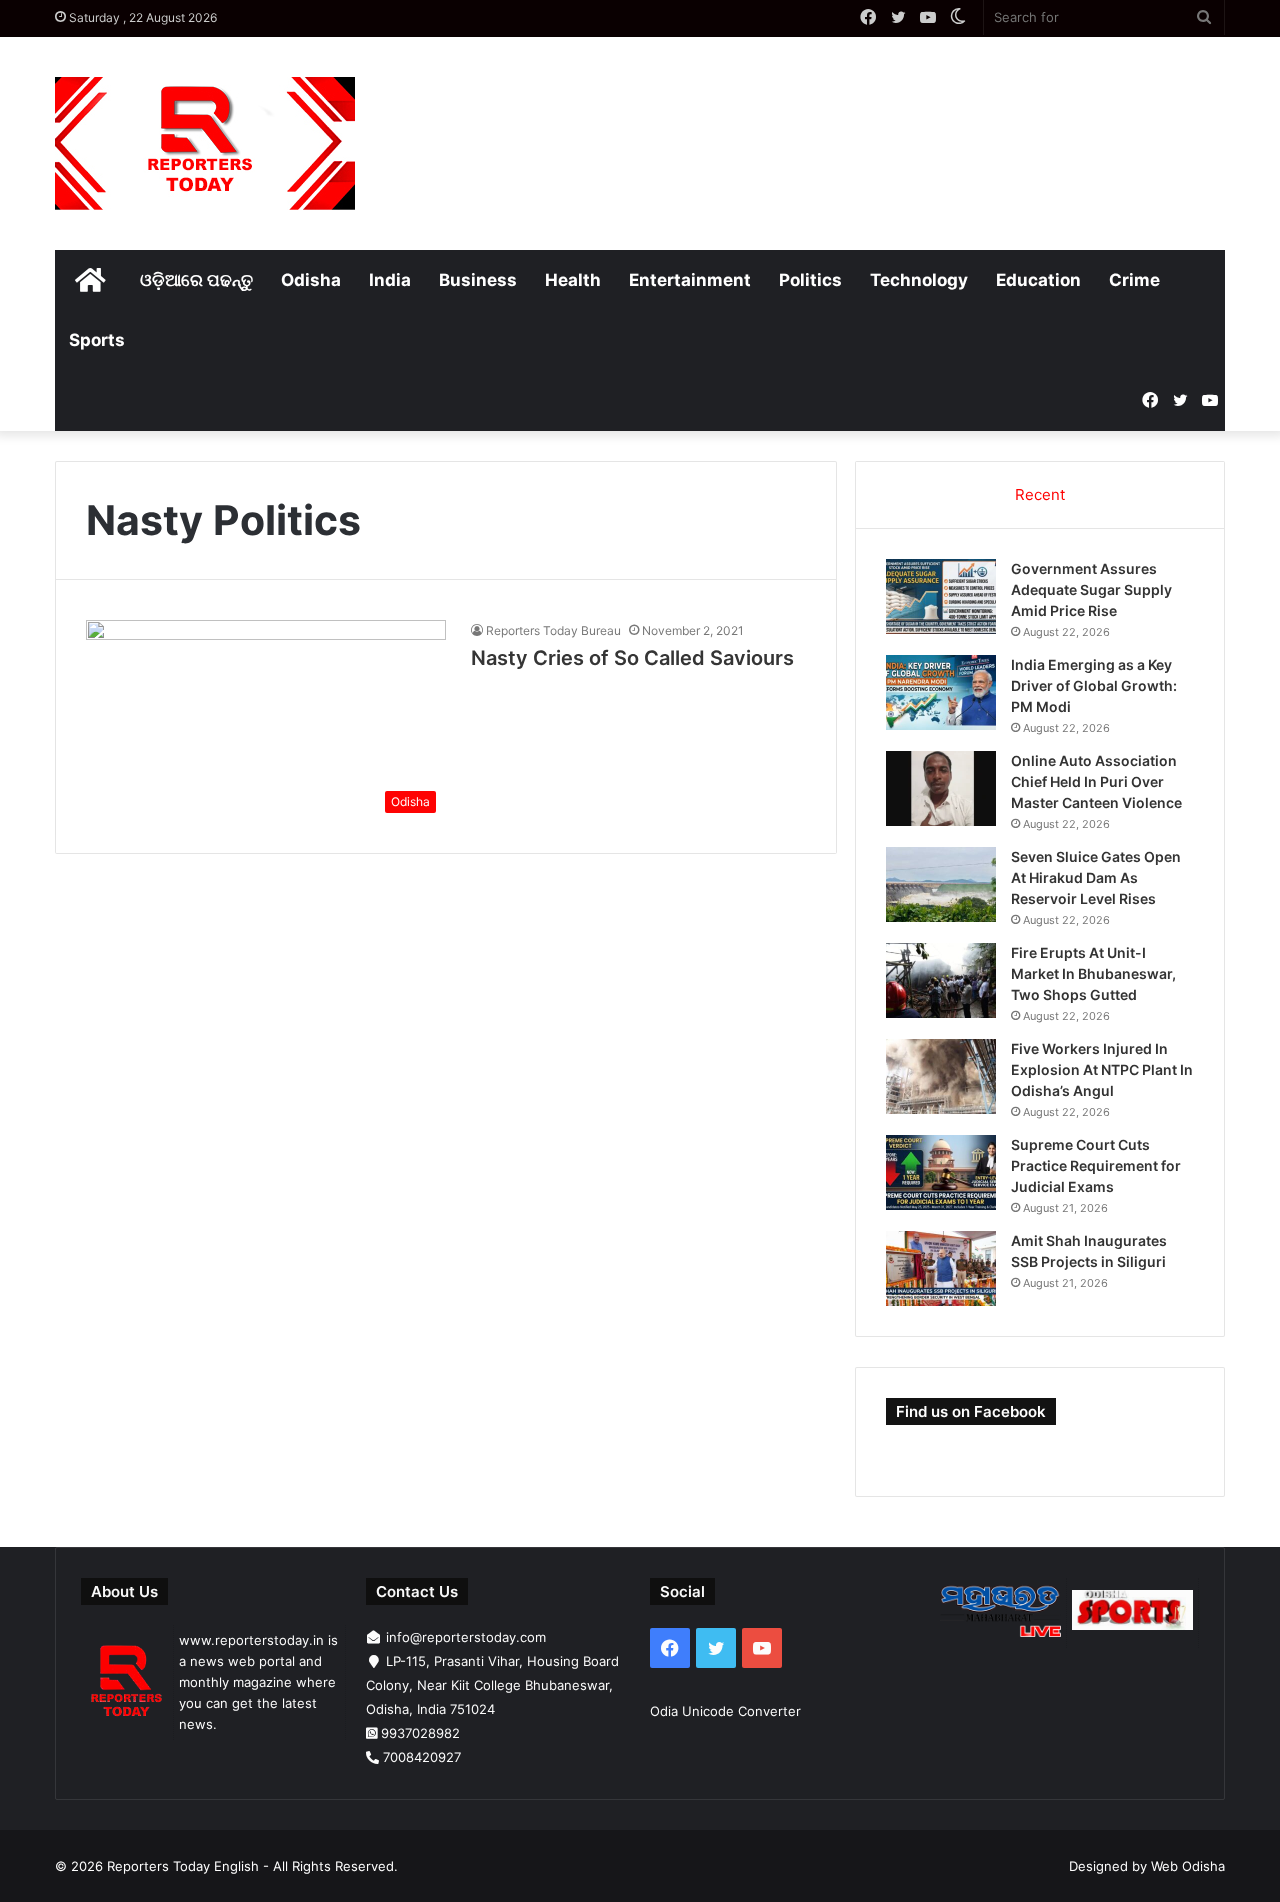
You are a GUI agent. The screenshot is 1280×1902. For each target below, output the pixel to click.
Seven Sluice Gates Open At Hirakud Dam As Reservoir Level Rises (1096, 877)
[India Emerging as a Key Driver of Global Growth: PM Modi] (941, 692)
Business (478, 280)
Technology (919, 280)
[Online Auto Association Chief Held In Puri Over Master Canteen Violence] (941, 788)
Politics (810, 280)
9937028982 (420, 1733)
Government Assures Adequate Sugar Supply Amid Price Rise (1091, 589)
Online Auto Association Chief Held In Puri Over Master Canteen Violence (1096, 781)
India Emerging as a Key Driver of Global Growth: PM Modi (1094, 685)
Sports (97, 340)
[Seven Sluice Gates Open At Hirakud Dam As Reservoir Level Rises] (941, 884)
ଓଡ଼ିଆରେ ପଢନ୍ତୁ (196, 280)
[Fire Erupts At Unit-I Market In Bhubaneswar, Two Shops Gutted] (941, 980)
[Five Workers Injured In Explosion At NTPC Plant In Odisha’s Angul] (941, 1076)
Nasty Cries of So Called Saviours (632, 658)
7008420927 (422, 1757)
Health (573, 280)
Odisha (311, 280)
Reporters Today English (183, 1866)
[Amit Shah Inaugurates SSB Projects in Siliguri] (941, 1268)
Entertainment (690, 280)
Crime (1134, 280)
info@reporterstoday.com (466, 1637)
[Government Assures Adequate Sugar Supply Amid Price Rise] (941, 596)
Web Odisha (1188, 1866)
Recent (1040, 494)
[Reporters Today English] (205, 143)
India (390, 280)
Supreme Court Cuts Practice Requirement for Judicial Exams (1096, 1165)
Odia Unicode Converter (725, 1711)
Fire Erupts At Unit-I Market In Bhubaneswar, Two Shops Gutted (1093, 973)
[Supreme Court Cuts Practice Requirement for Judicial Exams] (941, 1172)
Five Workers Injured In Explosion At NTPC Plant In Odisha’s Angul (1102, 1069)
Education (1038, 280)
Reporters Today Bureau (553, 630)
